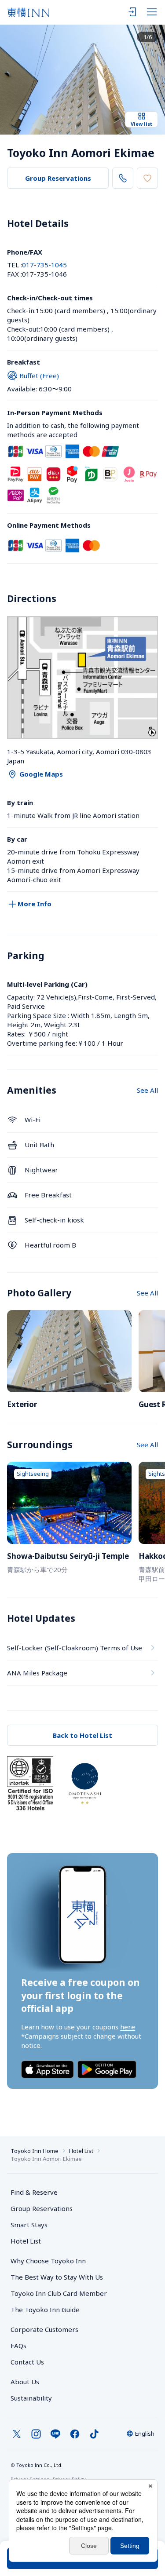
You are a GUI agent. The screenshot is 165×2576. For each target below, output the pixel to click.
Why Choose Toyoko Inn (48, 2261)
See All (147, 1090)
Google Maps (41, 774)
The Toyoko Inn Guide (45, 2310)
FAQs (18, 2346)
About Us (25, 2382)
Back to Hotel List (82, 1735)
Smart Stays (29, 2225)
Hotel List (81, 2151)
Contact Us (27, 2362)
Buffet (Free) (39, 376)
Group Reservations (58, 178)
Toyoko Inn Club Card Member (59, 2293)
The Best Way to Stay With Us (57, 2277)
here (128, 2027)
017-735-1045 (44, 265)
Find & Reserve (34, 2192)
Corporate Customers (48, 2329)
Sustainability (31, 2398)
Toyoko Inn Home (35, 2151)
